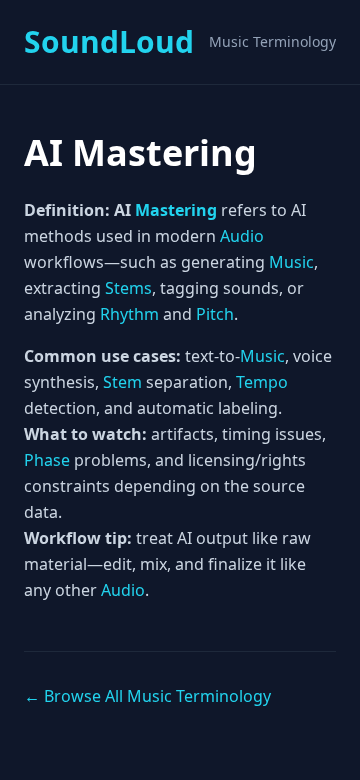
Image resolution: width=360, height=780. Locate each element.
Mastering (176, 210)
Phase (47, 460)
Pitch (215, 314)
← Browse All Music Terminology (147, 696)
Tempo (262, 382)
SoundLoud (109, 42)
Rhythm (129, 314)
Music (291, 262)
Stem (122, 382)
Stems (128, 288)
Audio (242, 236)
